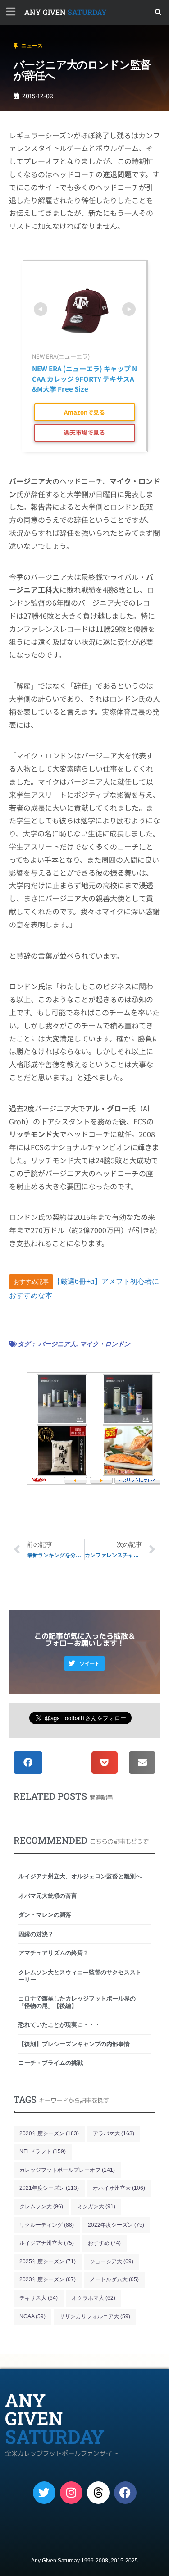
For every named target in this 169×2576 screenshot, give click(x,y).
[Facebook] (125, 2493)
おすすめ (104, 2243)
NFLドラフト (43, 2151)
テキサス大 (39, 2298)
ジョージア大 (112, 2261)
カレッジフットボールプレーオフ (67, 2170)
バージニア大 (57, 1344)
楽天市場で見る (84, 432)
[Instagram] (71, 2493)
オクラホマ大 (94, 2298)
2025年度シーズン (48, 2261)
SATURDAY (66, 12)
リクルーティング (47, 2225)
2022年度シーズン (116, 2225)
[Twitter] (44, 2493)
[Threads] (98, 2493)
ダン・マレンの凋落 (48, 1915)
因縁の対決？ (36, 1934)
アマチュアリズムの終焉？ (54, 1953)
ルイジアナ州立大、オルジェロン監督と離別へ (80, 1876)
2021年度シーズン (49, 2188)
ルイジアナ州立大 (47, 2243)
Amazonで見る (84, 412)
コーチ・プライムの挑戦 (51, 2063)
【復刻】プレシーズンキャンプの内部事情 (74, 2044)
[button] (158, 12)
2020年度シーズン (49, 2133)
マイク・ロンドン (105, 1344)
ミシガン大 (96, 2206)
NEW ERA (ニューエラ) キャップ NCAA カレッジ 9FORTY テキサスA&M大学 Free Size (84, 379)
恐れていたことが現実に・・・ (59, 2025)
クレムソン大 (41, 2206)
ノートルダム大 (114, 2279)
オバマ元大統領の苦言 (48, 1896)
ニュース (32, 46)
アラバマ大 (114, 2133)
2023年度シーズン (48, 2279)
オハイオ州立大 (119, 2188)
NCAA (32, 2316)
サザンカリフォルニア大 (95, 2316)
